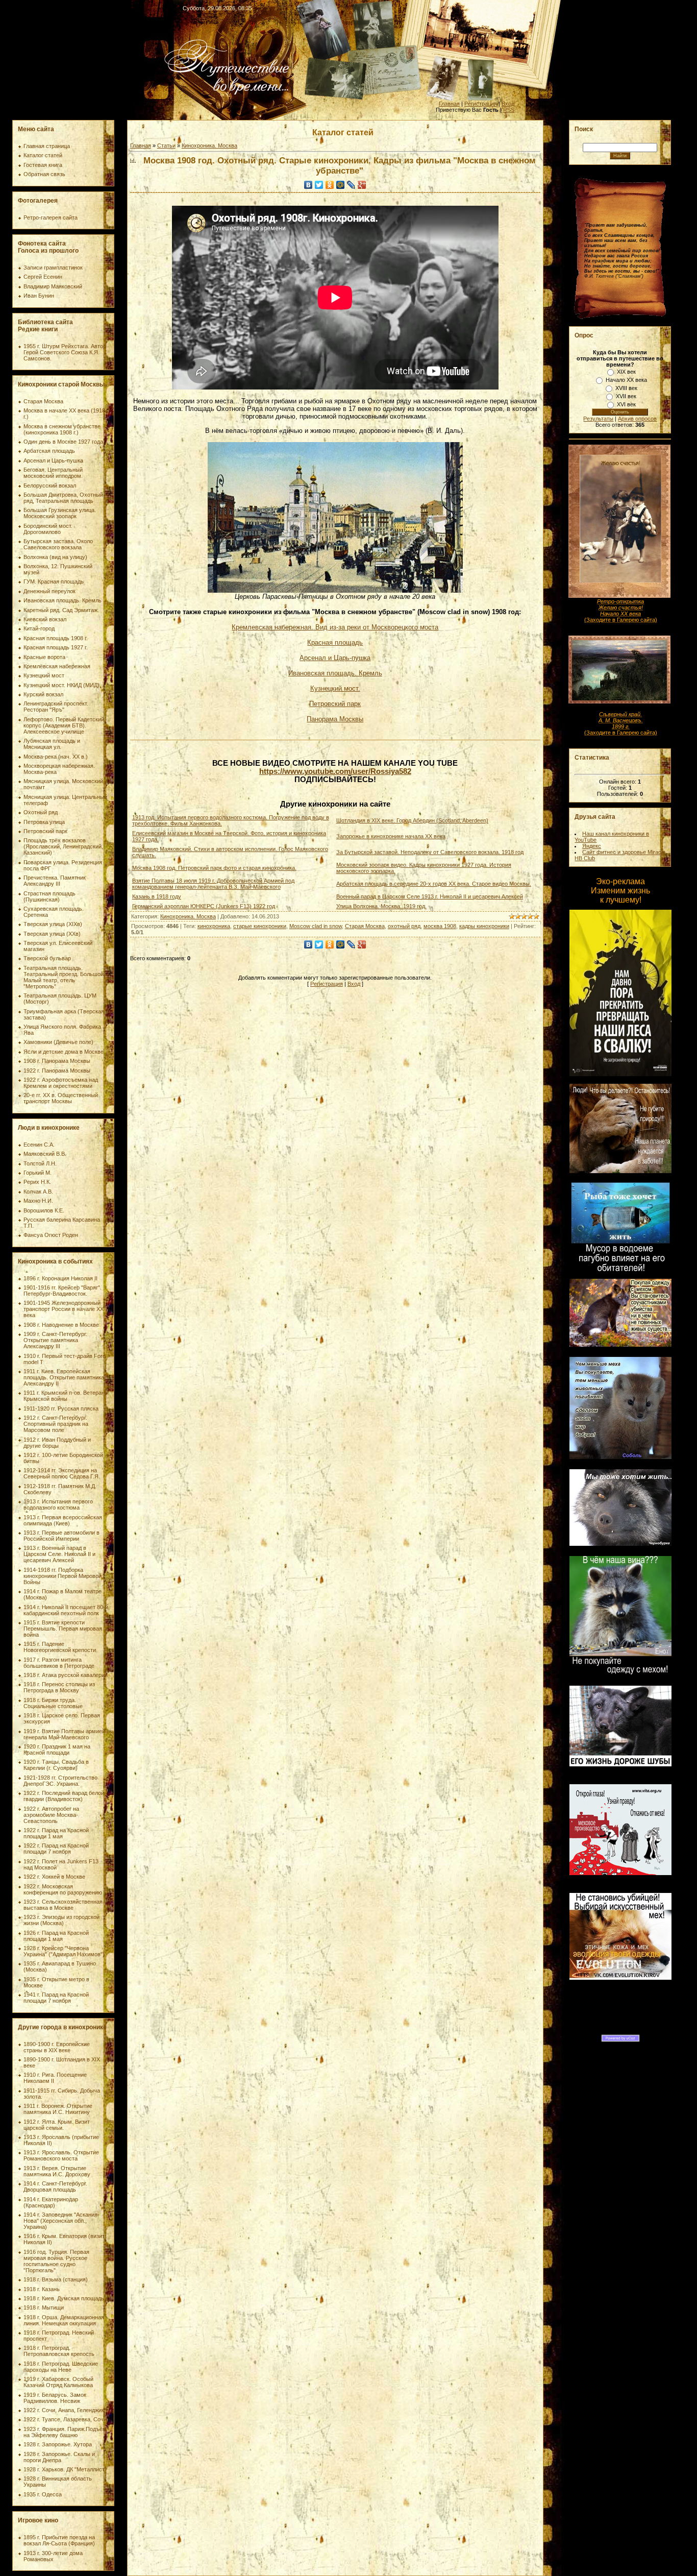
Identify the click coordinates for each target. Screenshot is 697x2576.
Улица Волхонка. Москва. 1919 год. (381, 906)
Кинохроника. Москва (209, 145)
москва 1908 (440, 926)
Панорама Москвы (335, 719)
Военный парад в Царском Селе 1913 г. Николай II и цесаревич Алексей (430, 896)
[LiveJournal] (351, 185)
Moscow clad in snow (316, 926)
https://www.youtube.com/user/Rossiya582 (335, 771)
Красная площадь (335, 642)
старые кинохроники (260, 926)
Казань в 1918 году (157, 896)
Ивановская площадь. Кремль (335, 673)
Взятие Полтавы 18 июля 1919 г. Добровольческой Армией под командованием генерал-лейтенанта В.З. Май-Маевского (213, 884)
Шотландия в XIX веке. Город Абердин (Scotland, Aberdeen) (412, 820)
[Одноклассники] (330, 185)
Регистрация (481, 104)
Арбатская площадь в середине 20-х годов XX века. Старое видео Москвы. (434, 884)
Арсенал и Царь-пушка (335, 658)
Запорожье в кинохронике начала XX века (391, 836)
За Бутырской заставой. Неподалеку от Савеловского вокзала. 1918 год (430, 852)
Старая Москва (365, 926)
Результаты (598, 419)
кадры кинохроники (484, 926)
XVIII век (626, 388)
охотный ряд (404, 926)
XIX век (626, 372)
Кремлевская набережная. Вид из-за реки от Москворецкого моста (335, 627)
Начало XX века (626, 380)
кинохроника (214, 926)
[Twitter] (319, 185)
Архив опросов (637, 419)
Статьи (166, 145)
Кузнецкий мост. (335, 688)
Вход (508, 104)
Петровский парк (335, 704)
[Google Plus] (362, 185)
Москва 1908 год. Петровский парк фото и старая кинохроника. (214, 868)
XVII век (626, 396)
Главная (449, 104)
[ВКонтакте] (308, 185)
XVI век (626, 404)
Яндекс (592, 846)
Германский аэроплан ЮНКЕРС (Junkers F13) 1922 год (204, 906)
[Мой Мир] (341, 185)
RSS (509, 110)
